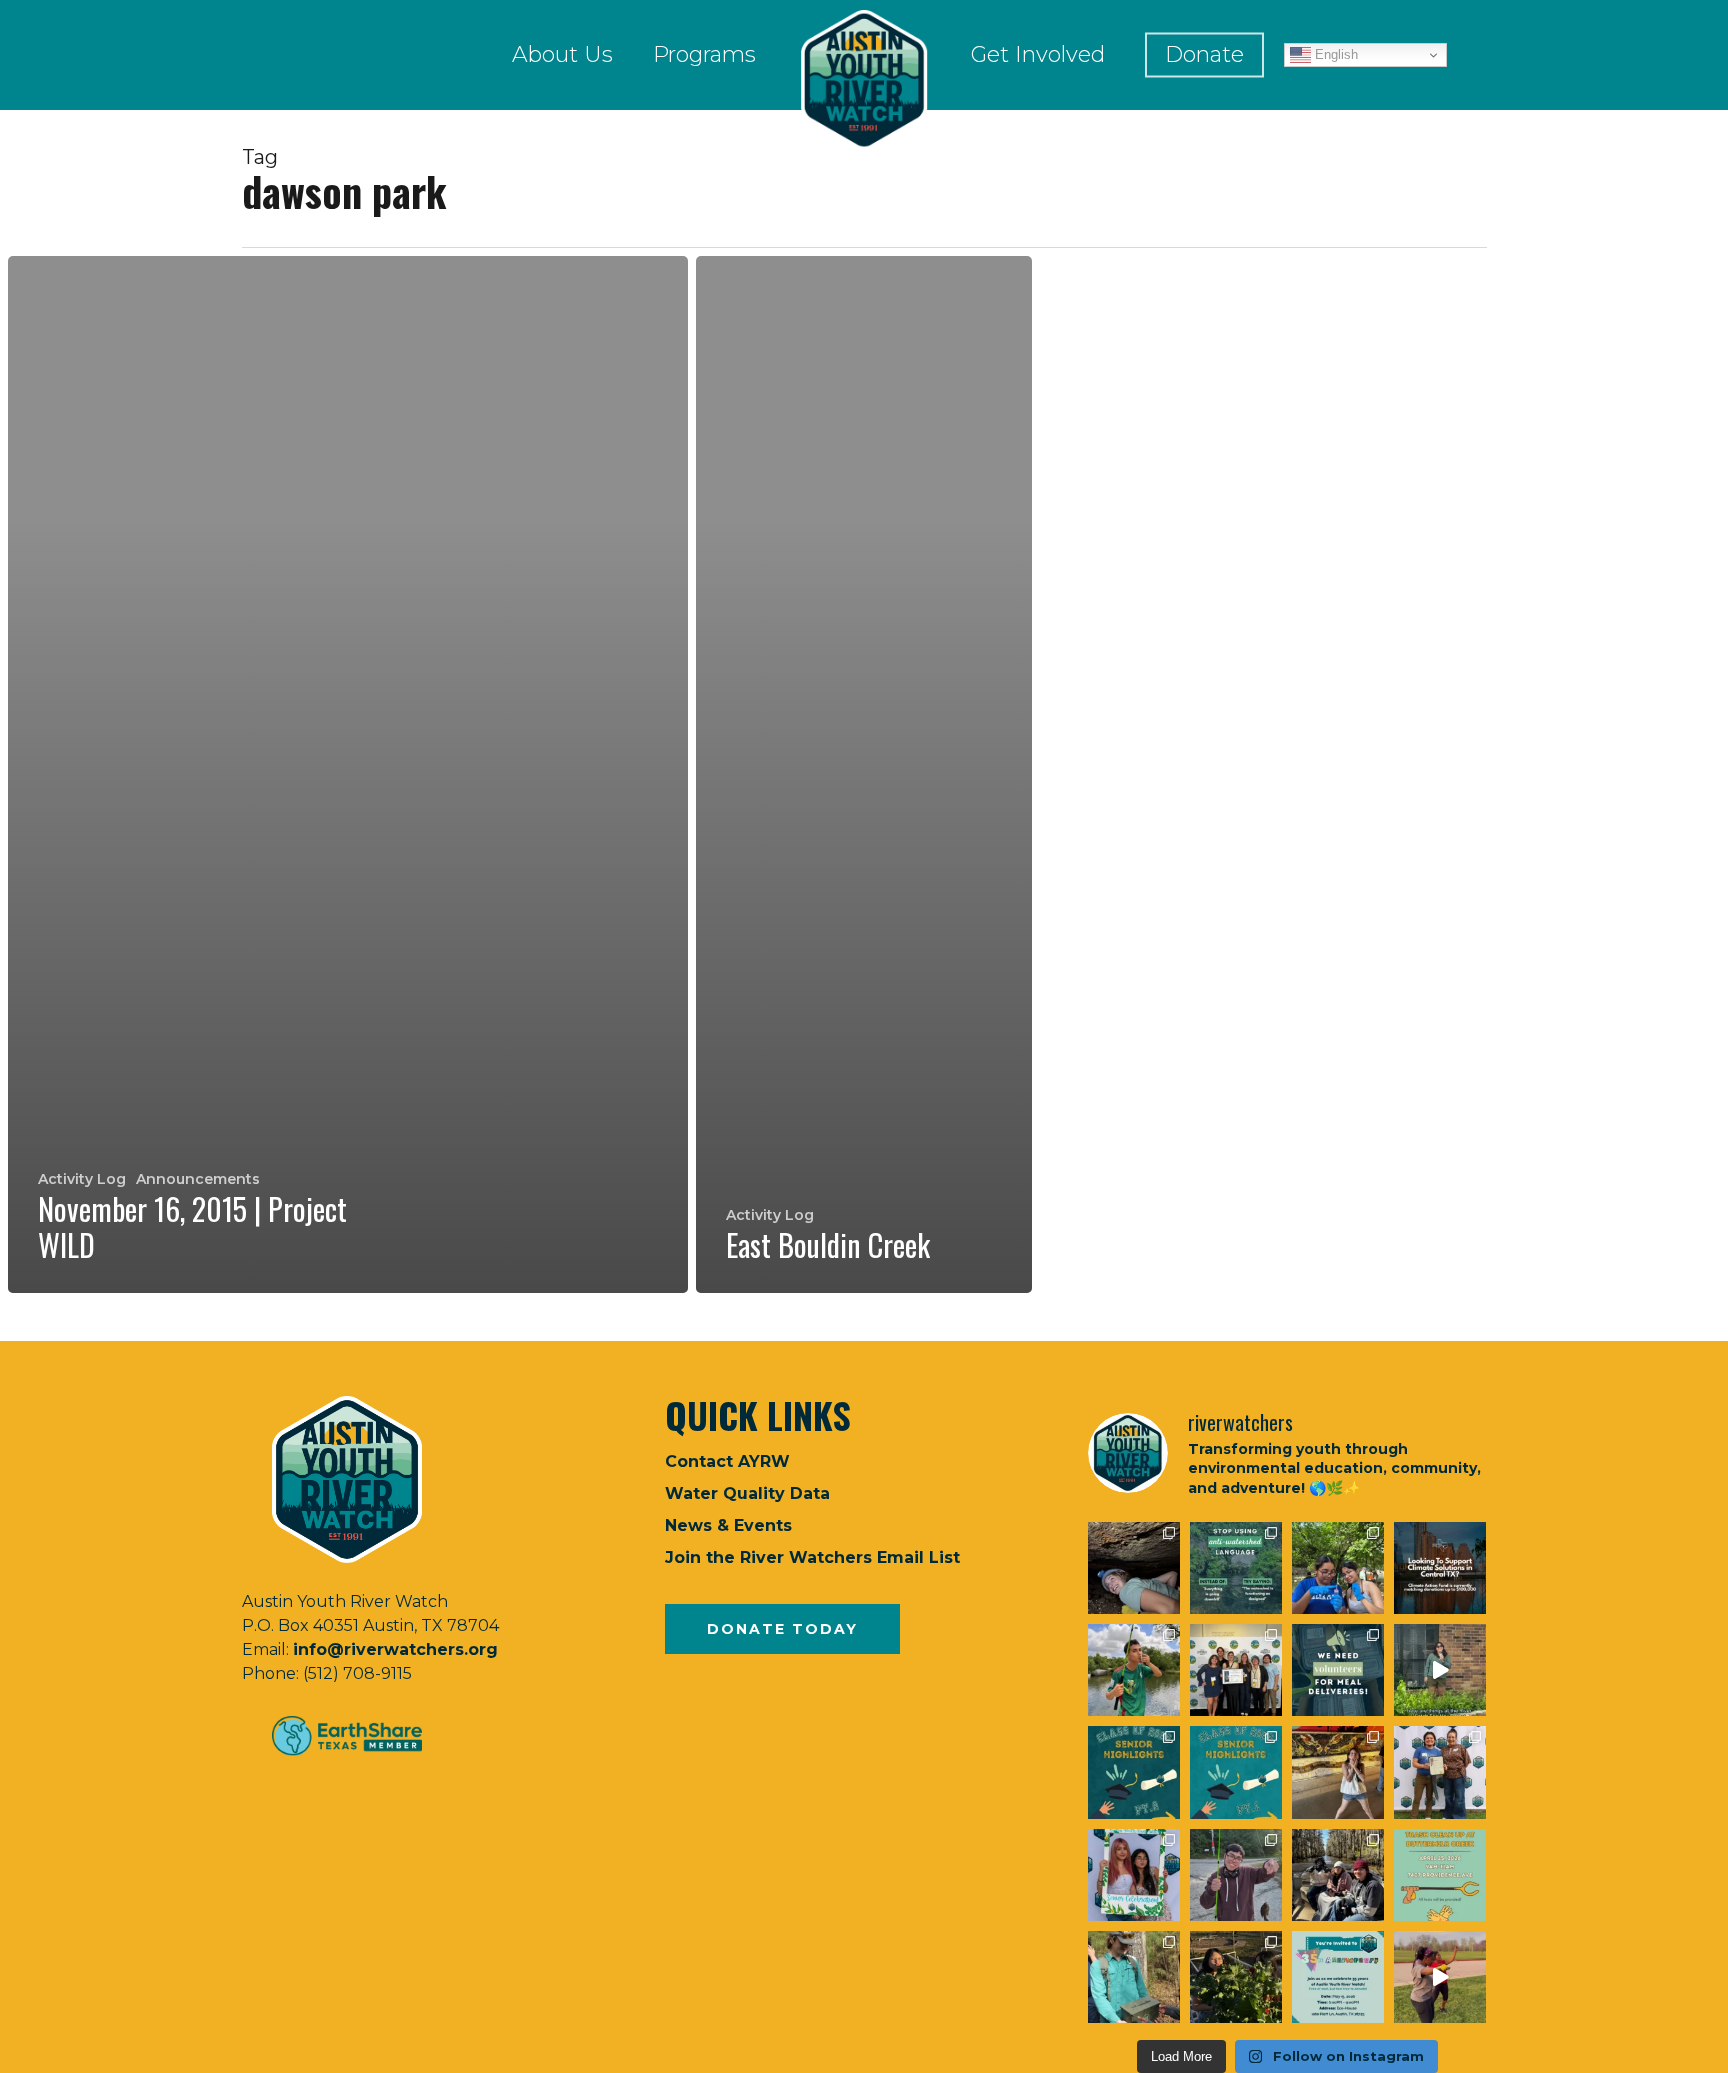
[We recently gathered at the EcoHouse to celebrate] (1134, 1875)
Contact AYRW (727, 1461)
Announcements (198, 1179)
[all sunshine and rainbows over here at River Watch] (1440, 1977)
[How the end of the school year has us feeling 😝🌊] (1338, 1772)
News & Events (728, 1525)
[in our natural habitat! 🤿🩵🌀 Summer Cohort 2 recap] (1338, 1568)
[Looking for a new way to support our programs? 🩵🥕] (1338, 1670)
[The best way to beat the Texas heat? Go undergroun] (1134, 1568)
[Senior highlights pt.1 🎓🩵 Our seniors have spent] (1236, 1772)
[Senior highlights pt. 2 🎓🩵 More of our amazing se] (1134, 1772)
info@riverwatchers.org (395, 1649)
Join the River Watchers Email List (812, 1557)
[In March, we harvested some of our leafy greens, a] (1236, 1977)
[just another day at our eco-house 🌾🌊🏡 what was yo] (1440, 1670)
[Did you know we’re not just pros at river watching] (1134, 1977)
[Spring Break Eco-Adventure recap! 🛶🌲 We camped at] (1338, 1875)
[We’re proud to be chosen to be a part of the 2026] (1440, 1568)
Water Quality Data (747, 1493)
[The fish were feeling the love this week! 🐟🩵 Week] (1134, 1670)
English (1334, 54)
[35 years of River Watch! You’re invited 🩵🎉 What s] (1338, 1977)
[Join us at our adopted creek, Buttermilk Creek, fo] (1440, 1875)
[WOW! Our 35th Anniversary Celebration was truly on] (1440, 1772)
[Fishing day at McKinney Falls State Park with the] (1236, 1875)
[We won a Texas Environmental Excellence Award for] (1236, 1670)
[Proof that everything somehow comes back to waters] (1236, 1568)
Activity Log (82, 1179)
